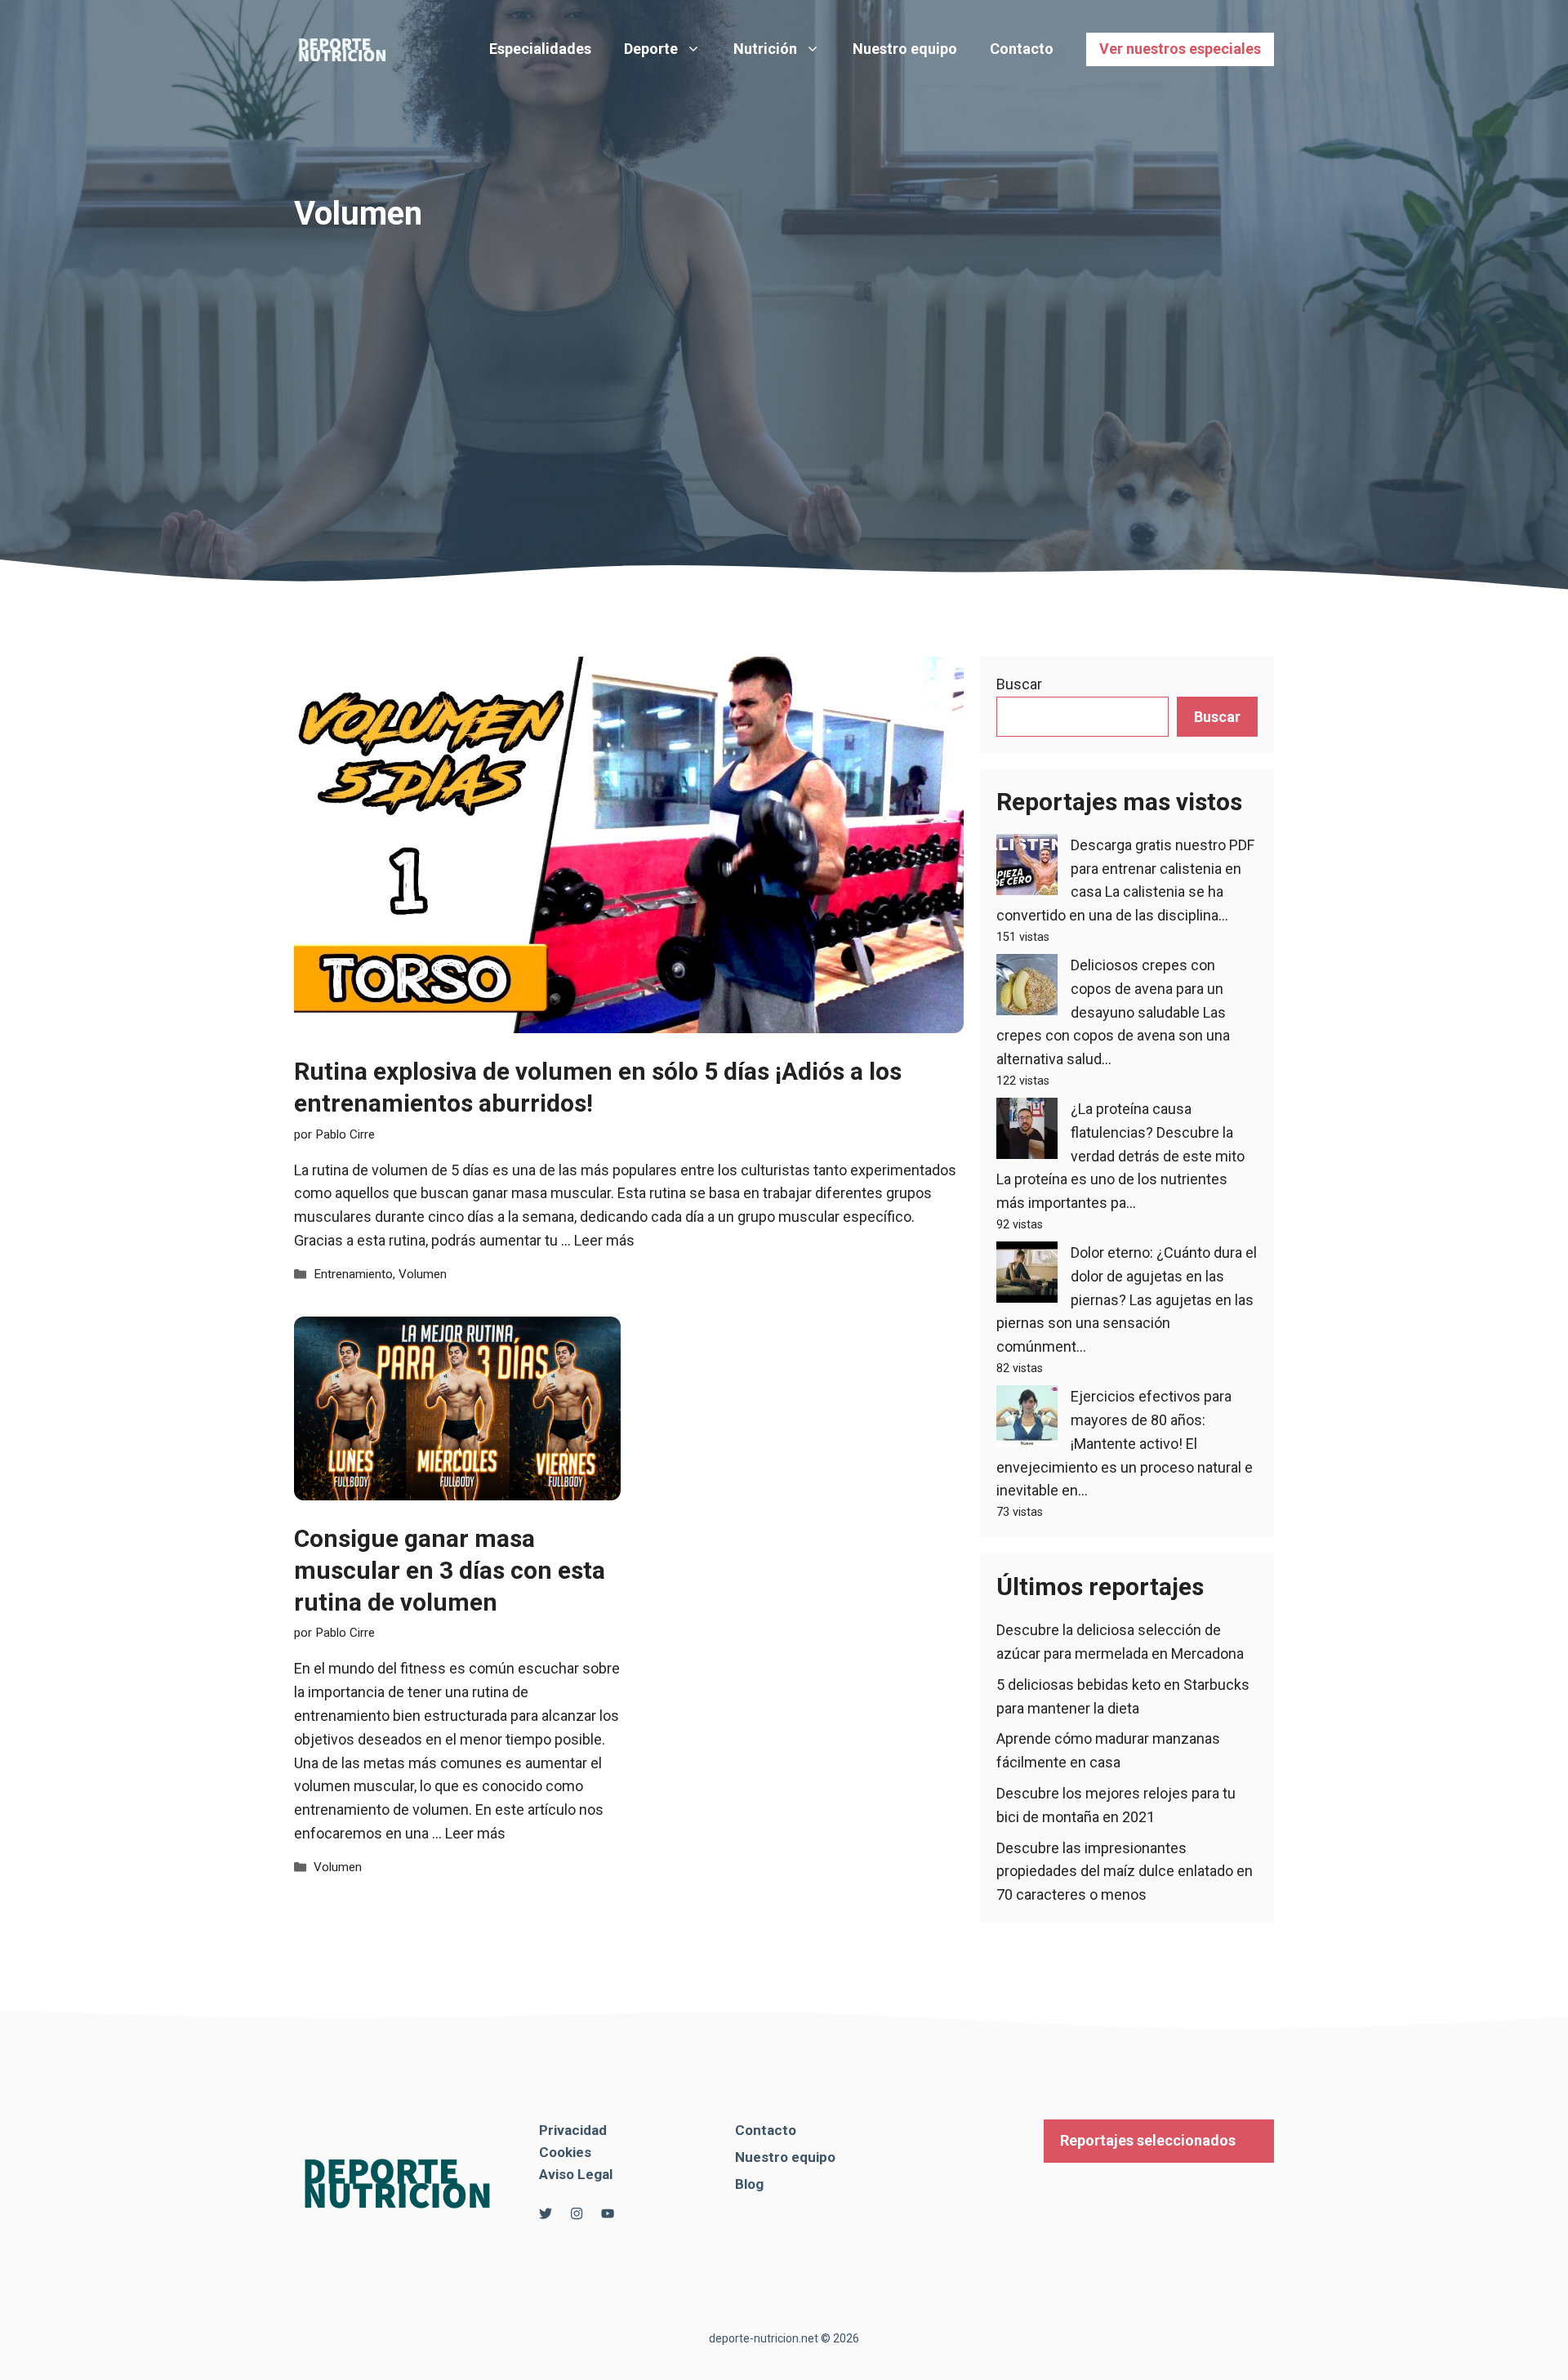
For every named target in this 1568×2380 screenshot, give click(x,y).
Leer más (604, 1240)
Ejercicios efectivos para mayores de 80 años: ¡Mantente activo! (1151, 1420)
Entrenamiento (353, 1274)
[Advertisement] (784, 354)
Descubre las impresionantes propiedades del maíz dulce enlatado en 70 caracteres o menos (1125, 1872)
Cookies (565, 2152)
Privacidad (573, 2130)
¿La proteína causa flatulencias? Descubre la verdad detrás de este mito (1158, 1132)
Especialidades (540, 49)
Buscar (1019, 684)
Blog (749, 2184)
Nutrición (765, 49)
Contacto (1022, 49)
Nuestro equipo (905, 49)
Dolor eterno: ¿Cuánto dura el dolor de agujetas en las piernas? (1164, 1276)
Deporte (651, 49)
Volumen (423, 1274)
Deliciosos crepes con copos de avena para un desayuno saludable (1147, 989)
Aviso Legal (576, 2174)
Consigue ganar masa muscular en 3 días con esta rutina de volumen (450, 1570)
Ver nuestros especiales (1180, 49)
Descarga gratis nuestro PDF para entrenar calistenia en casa (1163, 869)
